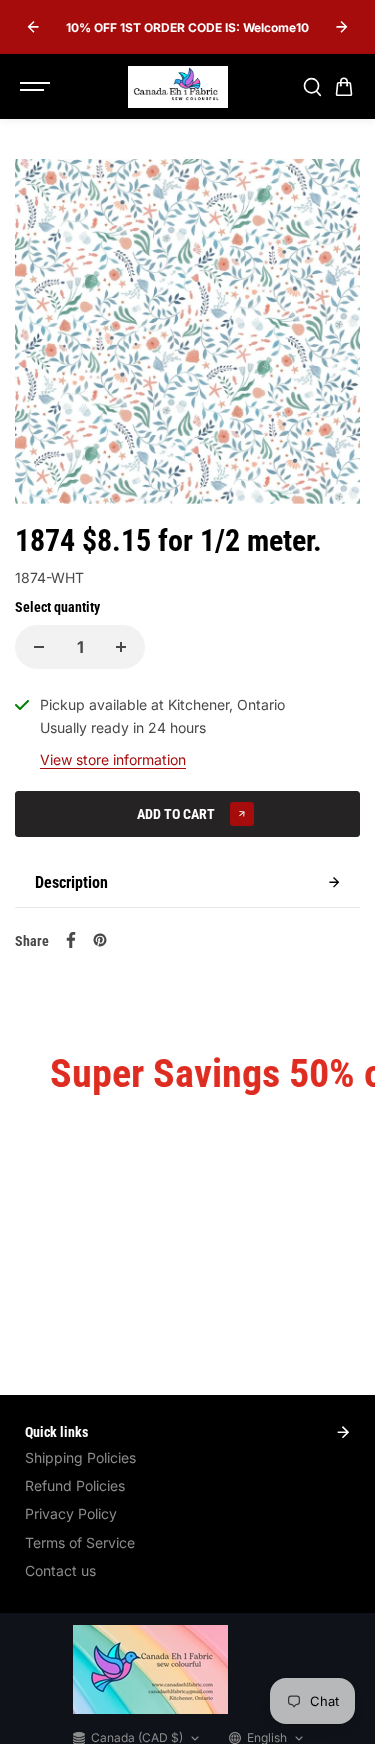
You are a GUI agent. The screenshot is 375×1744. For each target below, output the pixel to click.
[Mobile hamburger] (37, 87)
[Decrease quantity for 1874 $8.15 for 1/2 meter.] (39, 647)
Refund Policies (75, 1485)
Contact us (60, 1570)
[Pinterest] (100, 940)
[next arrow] (342, 27)
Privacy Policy (71, 1513)
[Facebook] (71, 940)
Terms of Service (80, 1542)
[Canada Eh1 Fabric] (178, 87)
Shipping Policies (80, 1457)
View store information (113, 759)
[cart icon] (344, 87)
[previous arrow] (33, 27)
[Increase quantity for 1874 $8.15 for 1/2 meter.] (121, 647)
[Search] (312, 87)
